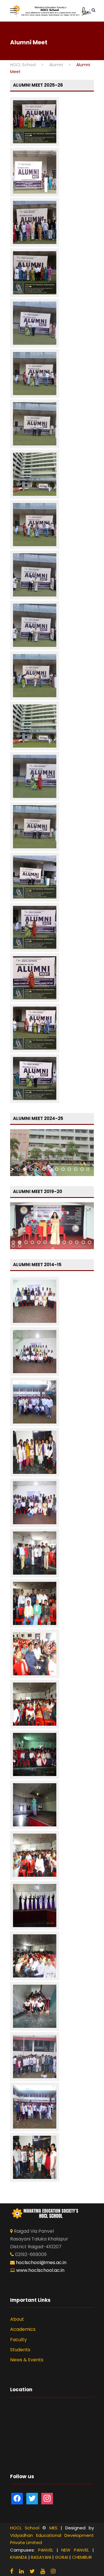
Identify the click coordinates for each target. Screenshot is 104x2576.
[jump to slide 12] (83, 1242)
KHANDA (19, 2557)
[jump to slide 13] (90, 1242)
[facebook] (12, 2571)
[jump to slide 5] (44, 1169)
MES (53, 2528)
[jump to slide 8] (63, 1169)
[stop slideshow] (88, 1169)
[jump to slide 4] (38, 1169)
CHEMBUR (82, 2557)
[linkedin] (21, 2571)
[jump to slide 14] (13, 1246)
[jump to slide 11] (82, 1169)
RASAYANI (41, 2557)
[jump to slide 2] (25, 1169)
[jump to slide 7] (57, 1169)
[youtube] (43, 2571)
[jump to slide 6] (50, 1169)
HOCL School (25, 2528)
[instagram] (53, 2571)
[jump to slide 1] (18, 1169)
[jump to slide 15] (20, 1246)
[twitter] (32, 2571)
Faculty (18, 2340)
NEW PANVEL (75, 2550)
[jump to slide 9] (69, 1169)
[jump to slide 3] (31, 1169)
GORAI (62, 2557)
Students (20, 2350)
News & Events (27, 2360)
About (17, 2319)
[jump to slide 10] (76, 1169)
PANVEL (46, 2550)
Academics (23, 2329)
